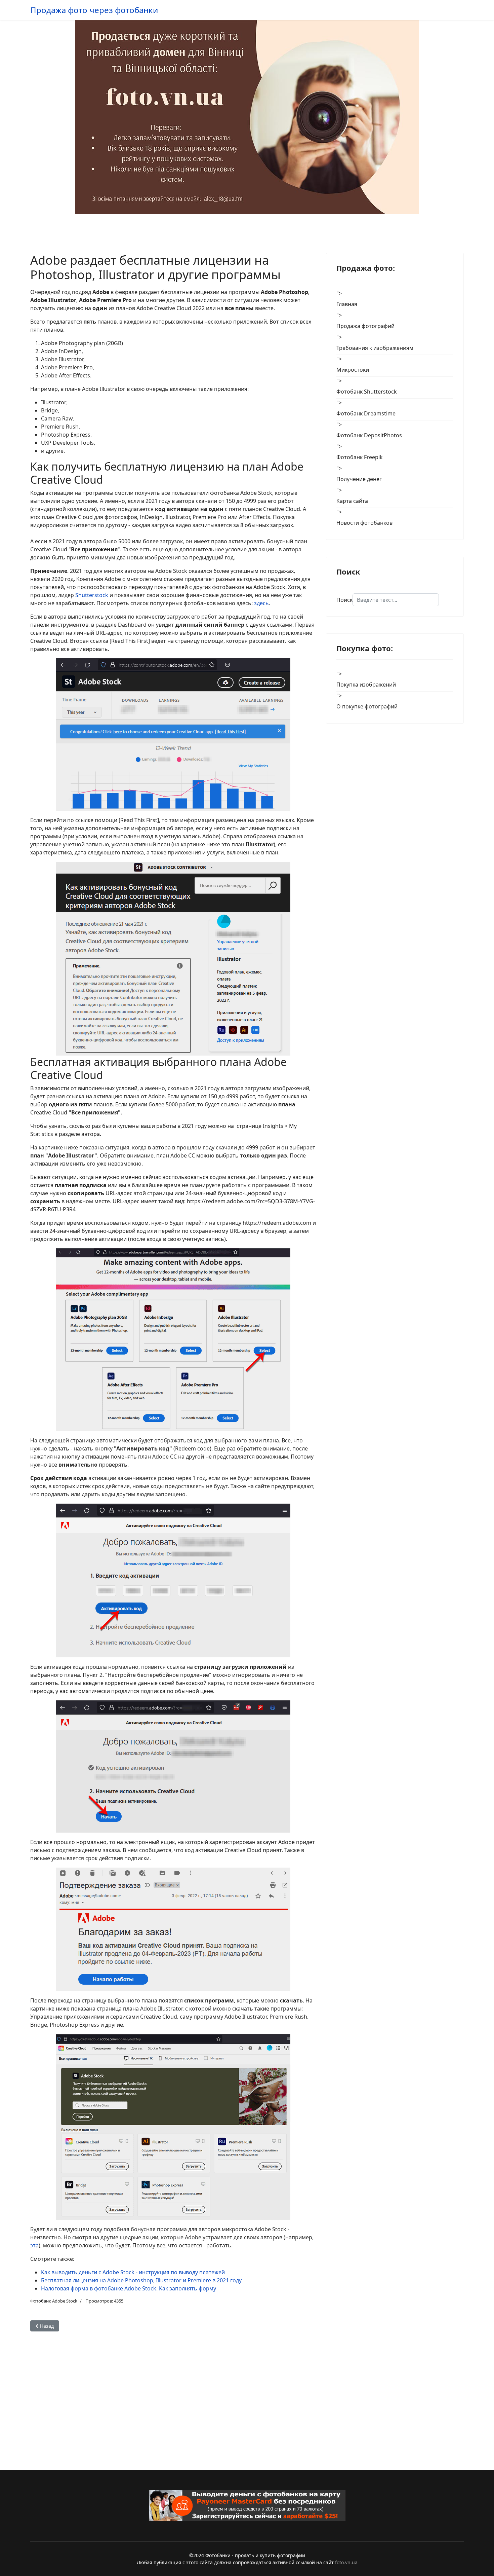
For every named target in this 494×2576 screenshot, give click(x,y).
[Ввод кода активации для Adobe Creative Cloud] (173, 1580)
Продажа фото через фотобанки (94, 10)
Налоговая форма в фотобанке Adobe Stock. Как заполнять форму (129, 2288)
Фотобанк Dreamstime (366, 413)
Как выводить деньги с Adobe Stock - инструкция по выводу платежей (133, 2272)
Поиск (344, 600)
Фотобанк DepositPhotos (369, 435)
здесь (261, 603)
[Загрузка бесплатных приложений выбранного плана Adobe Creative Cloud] (173, 2127)
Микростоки (353, 370)
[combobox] (396, 600)
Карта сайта (352, 501)
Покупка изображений (366, 685)
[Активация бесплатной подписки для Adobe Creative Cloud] (173, 1767)
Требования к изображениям (375, 348)
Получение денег (359, 479)
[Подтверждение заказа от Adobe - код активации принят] (173, 1929)
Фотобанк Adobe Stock (54, 2301)
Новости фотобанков (364, 523)
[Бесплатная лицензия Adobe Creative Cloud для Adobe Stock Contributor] (173, 959)
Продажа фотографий (365, 326)
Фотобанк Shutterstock (367, 392)
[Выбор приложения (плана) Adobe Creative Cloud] (173, 1340)
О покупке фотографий (367, 706)
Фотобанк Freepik (360, 457)
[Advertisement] (173, 2389)
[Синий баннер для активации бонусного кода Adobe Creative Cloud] (173, 734)
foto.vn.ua (346, 2562)
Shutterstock (92, 595)
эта (34, 2245)
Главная (347, 304)
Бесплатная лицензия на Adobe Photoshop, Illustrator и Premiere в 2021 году (141, 2280)
